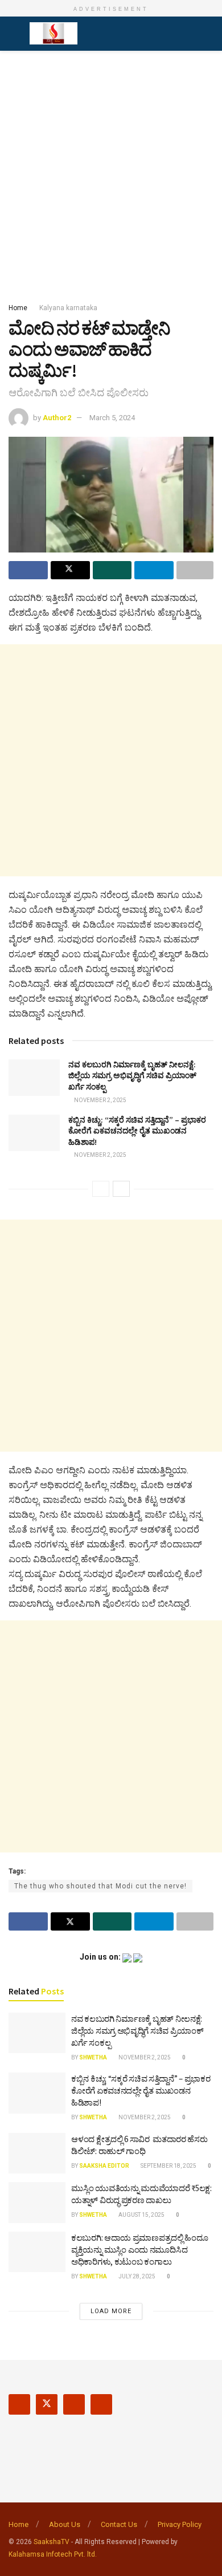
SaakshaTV (52, 2542)
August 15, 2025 (141, 2215)
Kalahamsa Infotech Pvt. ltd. (53, 2554)
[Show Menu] (13, 34)
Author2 (57, 418)
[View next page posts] (121, 1189)
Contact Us (119, 2524)
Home (18, 308)
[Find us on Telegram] (101, 2404)
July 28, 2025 (136, 2276)
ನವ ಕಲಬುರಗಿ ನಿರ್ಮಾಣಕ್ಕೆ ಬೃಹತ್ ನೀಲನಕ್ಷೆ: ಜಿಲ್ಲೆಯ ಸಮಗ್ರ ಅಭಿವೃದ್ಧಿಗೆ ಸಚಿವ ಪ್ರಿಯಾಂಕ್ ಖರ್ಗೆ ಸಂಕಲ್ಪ (132, 1076)
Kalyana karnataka (68, 308)
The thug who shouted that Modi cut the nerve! (100, 1886)
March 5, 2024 (112, 418)
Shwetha (93, 2057)
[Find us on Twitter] (47, 2404)
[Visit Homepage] (54, 34)
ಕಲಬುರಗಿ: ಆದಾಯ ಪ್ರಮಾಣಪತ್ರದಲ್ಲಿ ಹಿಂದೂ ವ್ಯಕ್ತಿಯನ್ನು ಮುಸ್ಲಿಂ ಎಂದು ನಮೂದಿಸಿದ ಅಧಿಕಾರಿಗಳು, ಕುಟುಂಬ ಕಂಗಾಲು (140, 2250)
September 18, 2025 (168, 2166)
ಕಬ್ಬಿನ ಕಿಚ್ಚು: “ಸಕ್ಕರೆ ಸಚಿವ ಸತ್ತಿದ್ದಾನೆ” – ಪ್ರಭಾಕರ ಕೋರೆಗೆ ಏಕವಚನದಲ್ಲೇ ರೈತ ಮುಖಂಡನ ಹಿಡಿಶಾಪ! (137, 1131)
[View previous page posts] (101, 1189)
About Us (65, 2524)
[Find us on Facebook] (19, 2404)
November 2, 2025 (100, 1100)
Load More (111, 2311)
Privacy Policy (180, 2524)
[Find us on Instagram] (74, 2404)
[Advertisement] (111, 173)
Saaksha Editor (104, 2166)
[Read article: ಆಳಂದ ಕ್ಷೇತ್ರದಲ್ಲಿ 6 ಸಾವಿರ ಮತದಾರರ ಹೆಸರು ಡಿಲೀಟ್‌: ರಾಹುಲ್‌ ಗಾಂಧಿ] (37, 2154)
